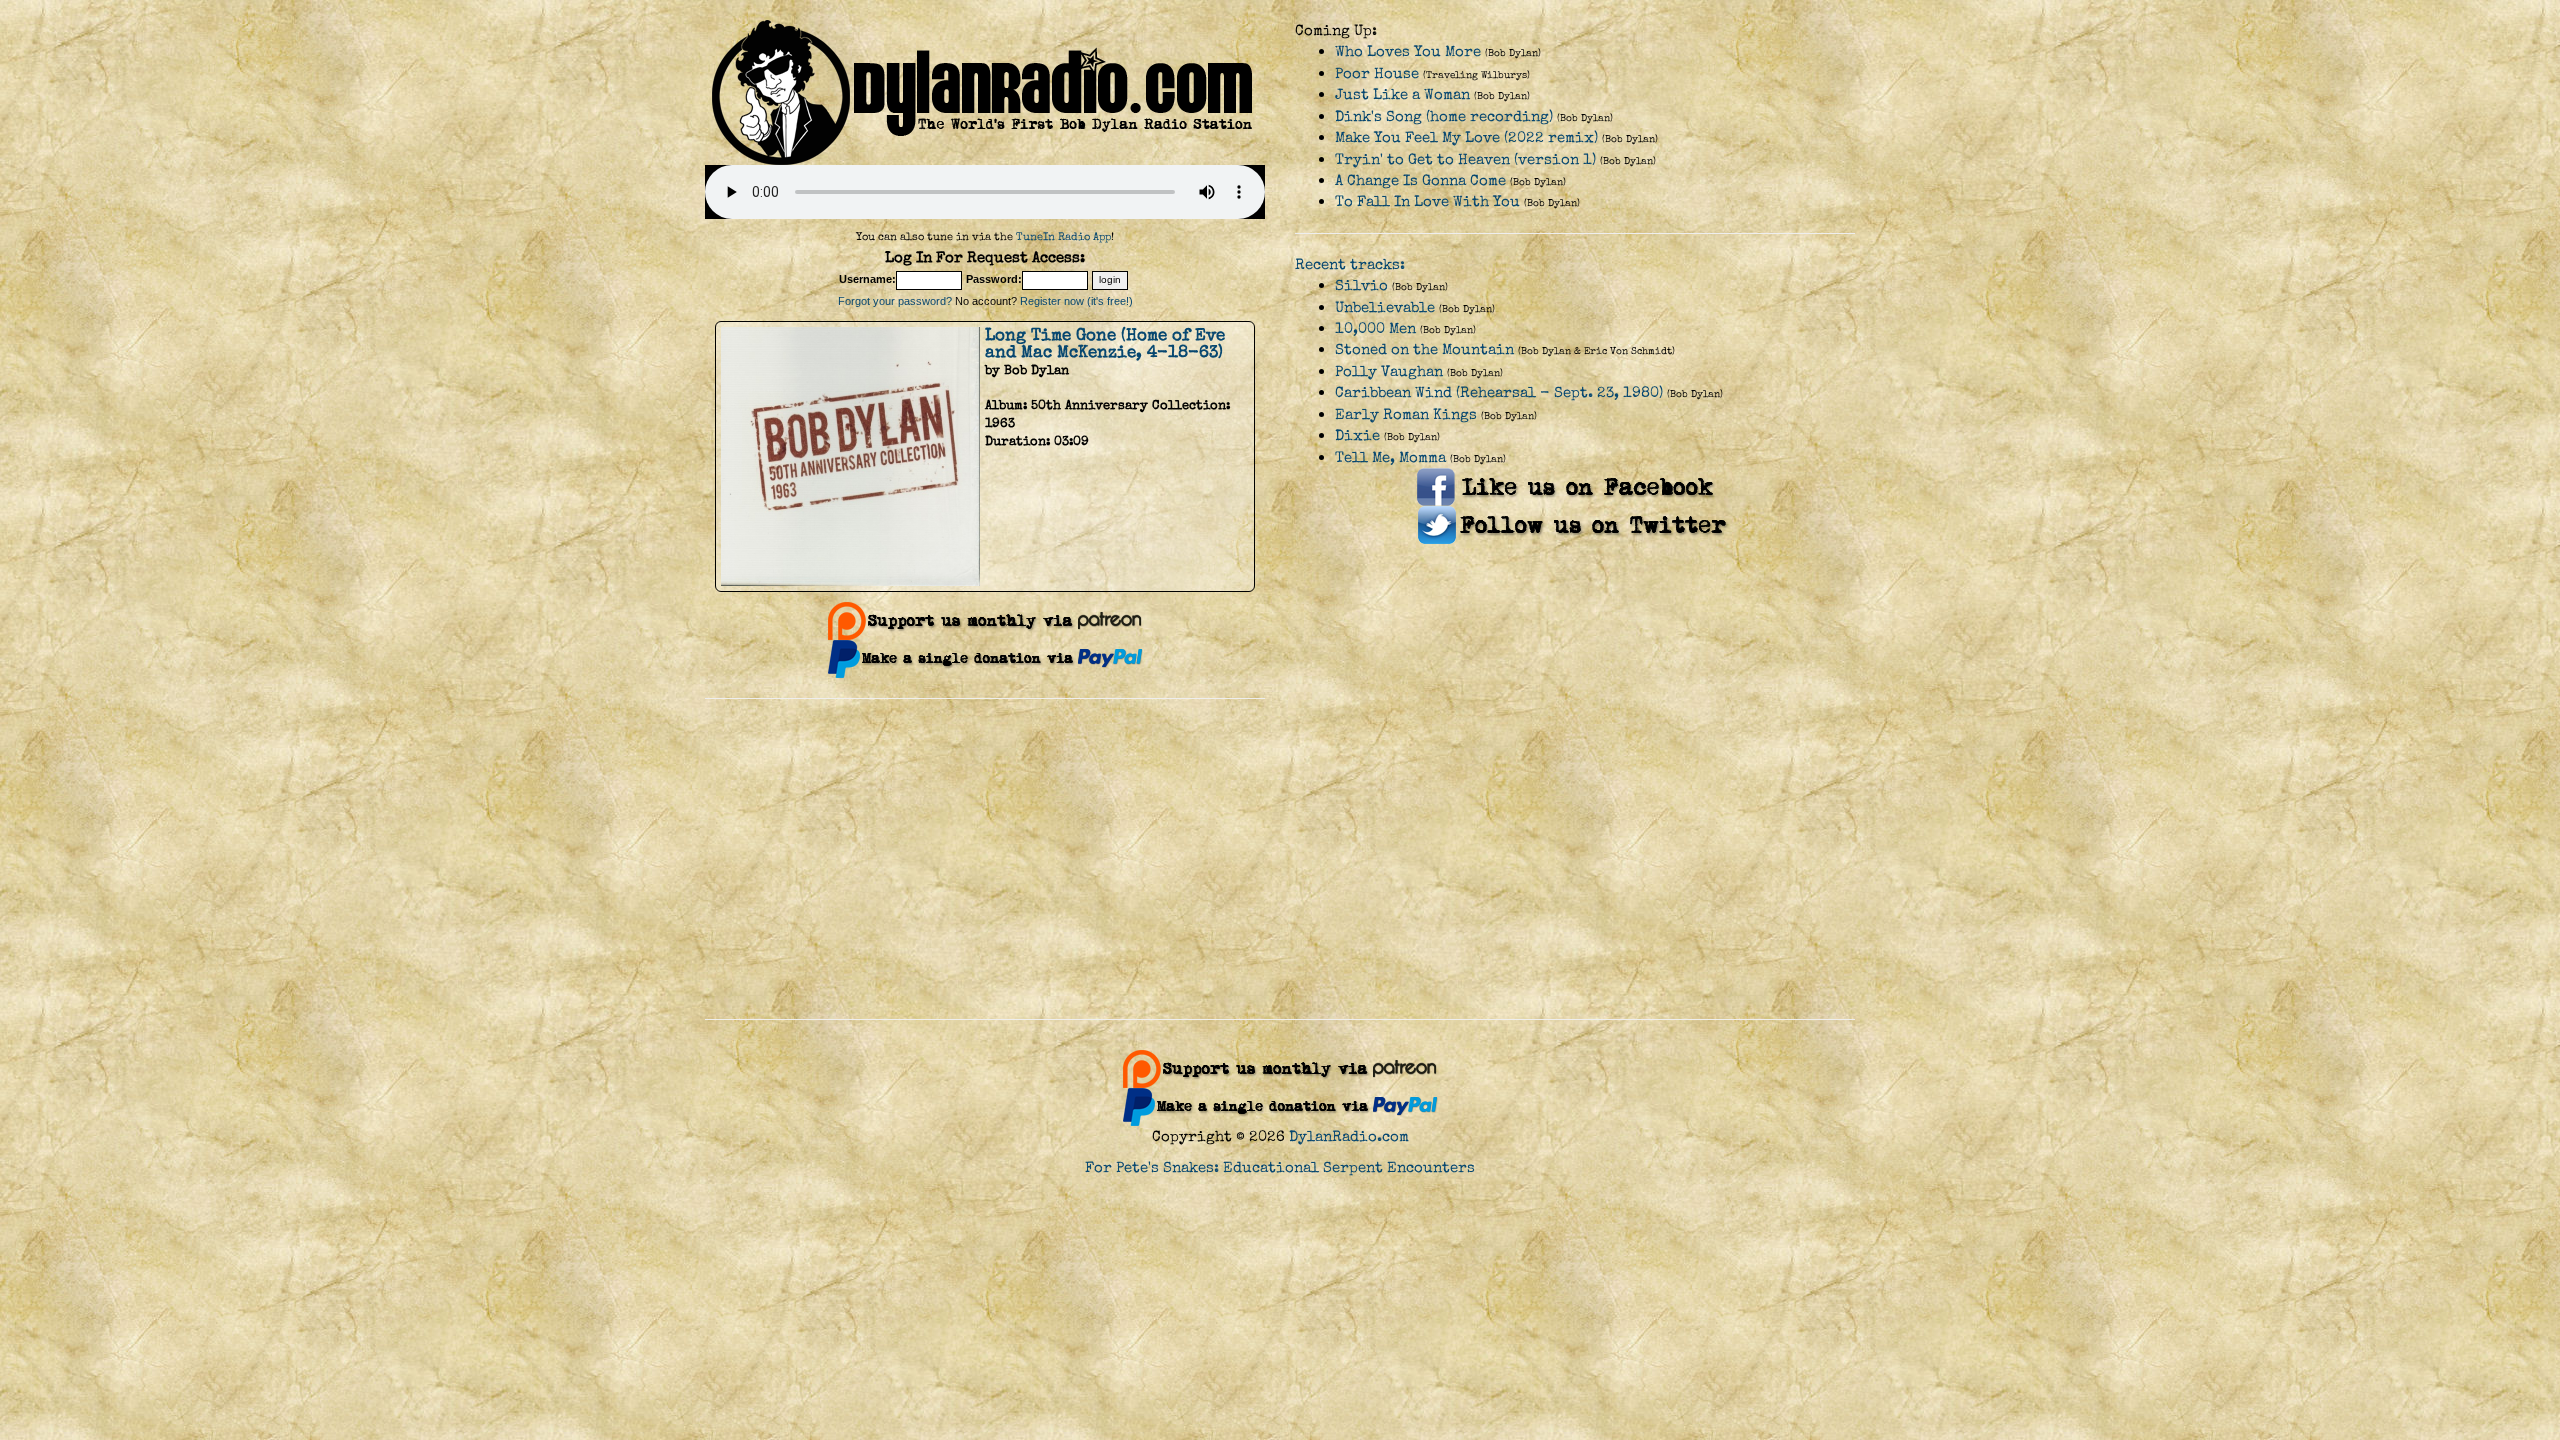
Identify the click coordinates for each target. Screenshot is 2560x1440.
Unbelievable (1385, 307)
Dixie (1357, 435)
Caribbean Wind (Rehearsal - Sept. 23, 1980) (1499, 392)
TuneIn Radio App (1063, 236)
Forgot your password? (895, 301)
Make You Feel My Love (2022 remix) (1466, 137)
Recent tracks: (1350, 264)
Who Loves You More (1408, 51)
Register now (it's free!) (1076, 301)
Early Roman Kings (1406, 414)
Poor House (1377, 73)
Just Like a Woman (1402, 94)
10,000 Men (1375, 328)
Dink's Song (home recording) (1444, 116)
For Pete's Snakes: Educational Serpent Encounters (1280, 1167)
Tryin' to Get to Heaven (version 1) (1465, 159)
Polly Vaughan (1389, 371)
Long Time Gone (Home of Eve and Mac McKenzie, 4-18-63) (1105, 343)
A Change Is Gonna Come (1420, 180)
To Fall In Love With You (1427, 201)
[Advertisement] (1280, 859)
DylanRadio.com (1349, 1136)
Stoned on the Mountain (1424, 349)
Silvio (1361, 285)
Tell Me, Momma (1390, 457)
